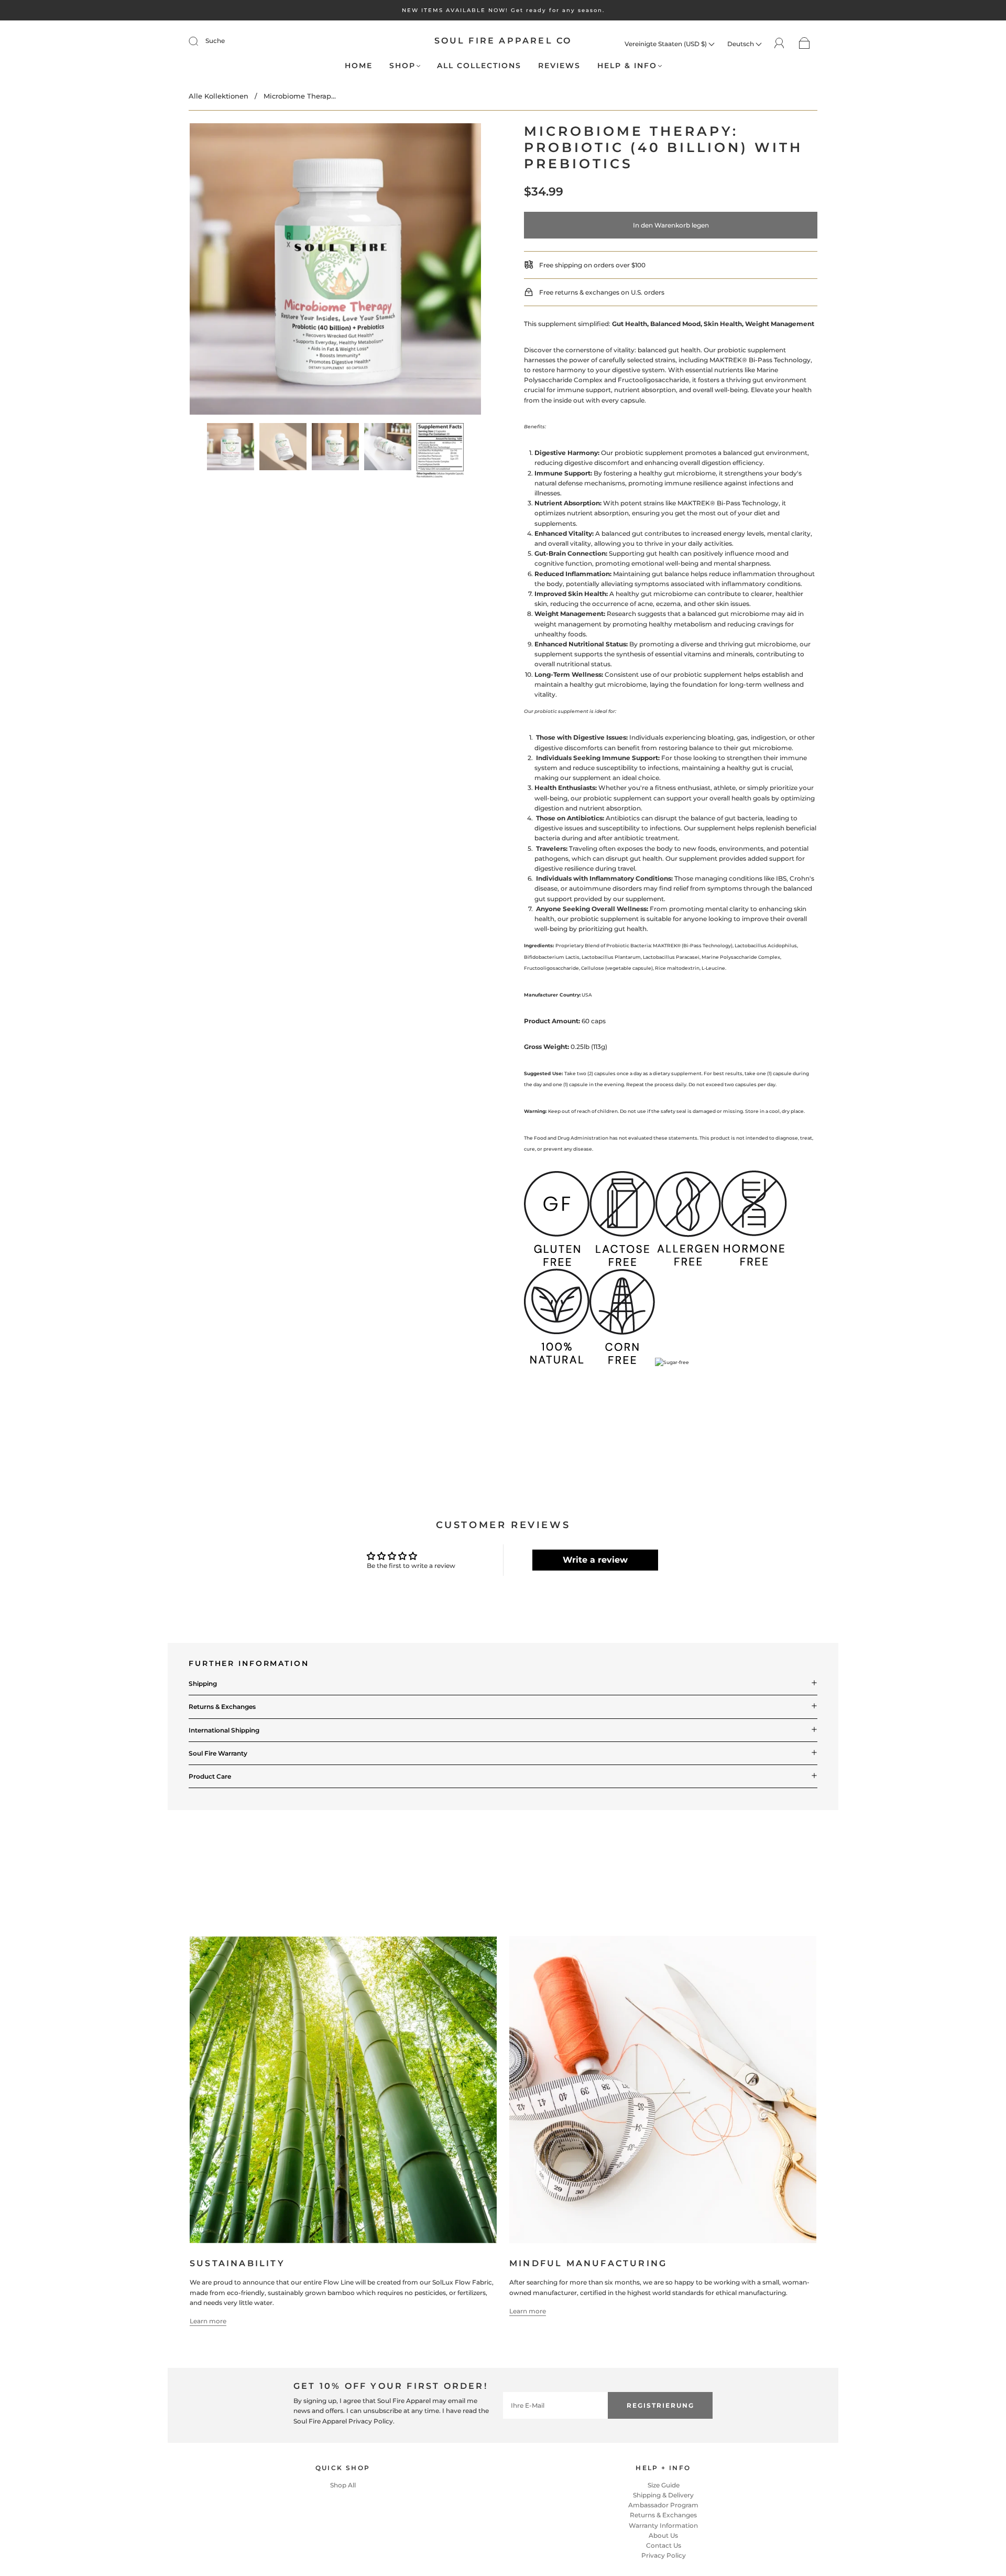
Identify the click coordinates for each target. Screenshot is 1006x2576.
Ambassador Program (663, 2505)
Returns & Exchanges (663, 2515)
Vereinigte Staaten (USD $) (666, 44)
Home (359, 66)
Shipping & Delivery (663, 2495)
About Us (663, 2535)
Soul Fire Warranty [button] (218, 1753)
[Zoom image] (335, 271)
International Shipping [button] (224, 1730)
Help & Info (627, 66)
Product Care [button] (210, 1776)
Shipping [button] (203, 1684)
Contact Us (664, 2545)
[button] (219, 271)
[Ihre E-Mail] (555, 2405)
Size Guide (664, 2485)
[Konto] (779, 43)
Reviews (559, 66)
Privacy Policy (664, 2555)
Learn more (208, 2321)
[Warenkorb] (805, 44)
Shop (402, 66)
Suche (215, 41)
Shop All (343, 2485)
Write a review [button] (595, 1560)
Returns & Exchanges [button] (222, 1707)
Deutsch (741, 44)
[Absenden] (200, 41)
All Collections (479, 66)
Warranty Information (663, 2525)
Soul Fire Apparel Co (503, 41)
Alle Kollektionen (218, 96)
